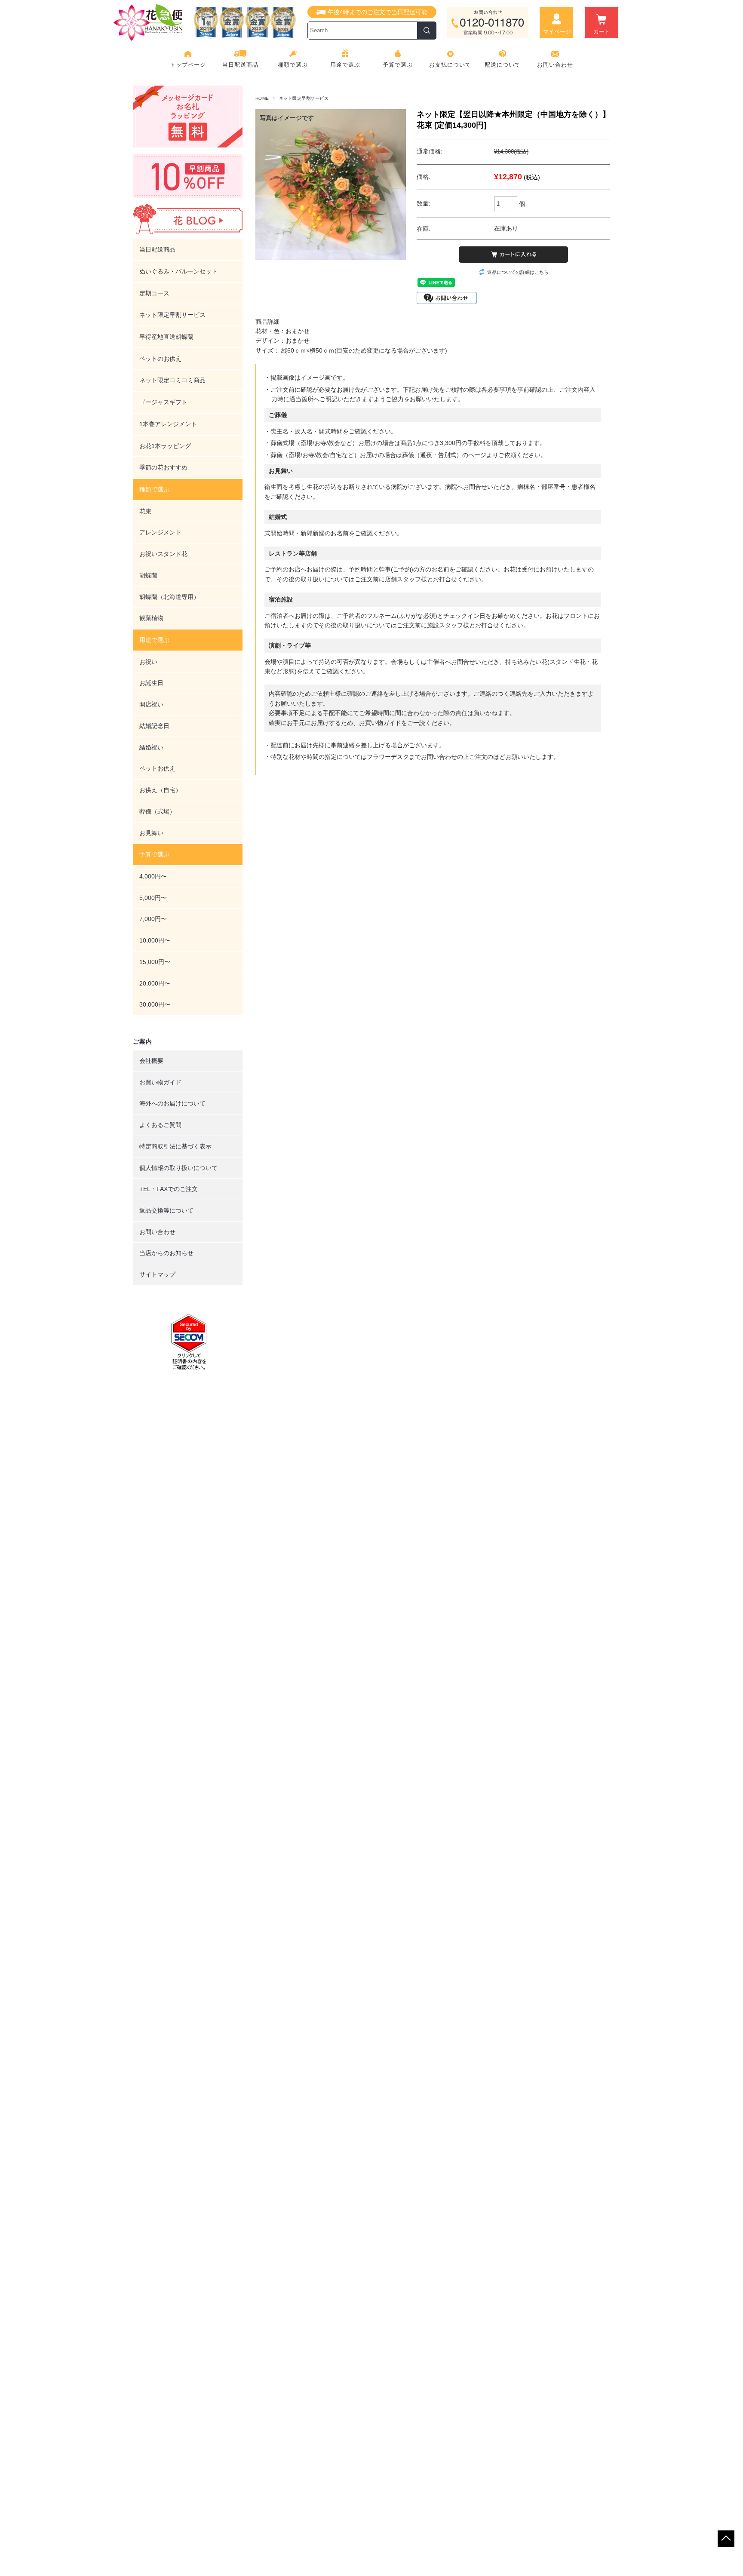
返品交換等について (166, 1210)
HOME (262, 98)
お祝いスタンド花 (163, 554)
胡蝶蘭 (148, 575)
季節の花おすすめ (163, 467)
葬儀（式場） (157, 811)
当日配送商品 (240, 65)
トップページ (188, 65)
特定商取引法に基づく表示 (175, 1146)
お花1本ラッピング (165, 446)
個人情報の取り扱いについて (178, 1168)
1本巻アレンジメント (168, 424)
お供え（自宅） (160, 790)
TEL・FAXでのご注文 (169, 1189)
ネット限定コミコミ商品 (172, 380)
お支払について (450, 65)
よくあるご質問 (160, 1125)
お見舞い (151, 833)
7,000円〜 (153, 919)
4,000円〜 (153, 876)
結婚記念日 (154, 726)
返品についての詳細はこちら (518, 272)
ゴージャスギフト (163, 402)
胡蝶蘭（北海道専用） (169, 597)
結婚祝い (151, 747)
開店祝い (151, 704)
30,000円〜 (155, 1004)
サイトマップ (157, 1274)
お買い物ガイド (160, 1082)
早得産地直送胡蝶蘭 (166, 337)
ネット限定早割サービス (304, 98)
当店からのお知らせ (166, 1253)
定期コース (154, 293)
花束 (145, 511)
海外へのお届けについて (172, 1103)
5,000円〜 (153, 898)
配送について (503, 65)
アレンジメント (160, 532)
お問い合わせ (555, 65)
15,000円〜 (155, 962)
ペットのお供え (160, 359)
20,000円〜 (155, 983)
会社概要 (151, 1061)
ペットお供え (157, 768)
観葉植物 (151, 618)
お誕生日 (151, 683)
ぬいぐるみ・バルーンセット (178, 271)
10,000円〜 (155, 940)
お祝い (148, 662)
